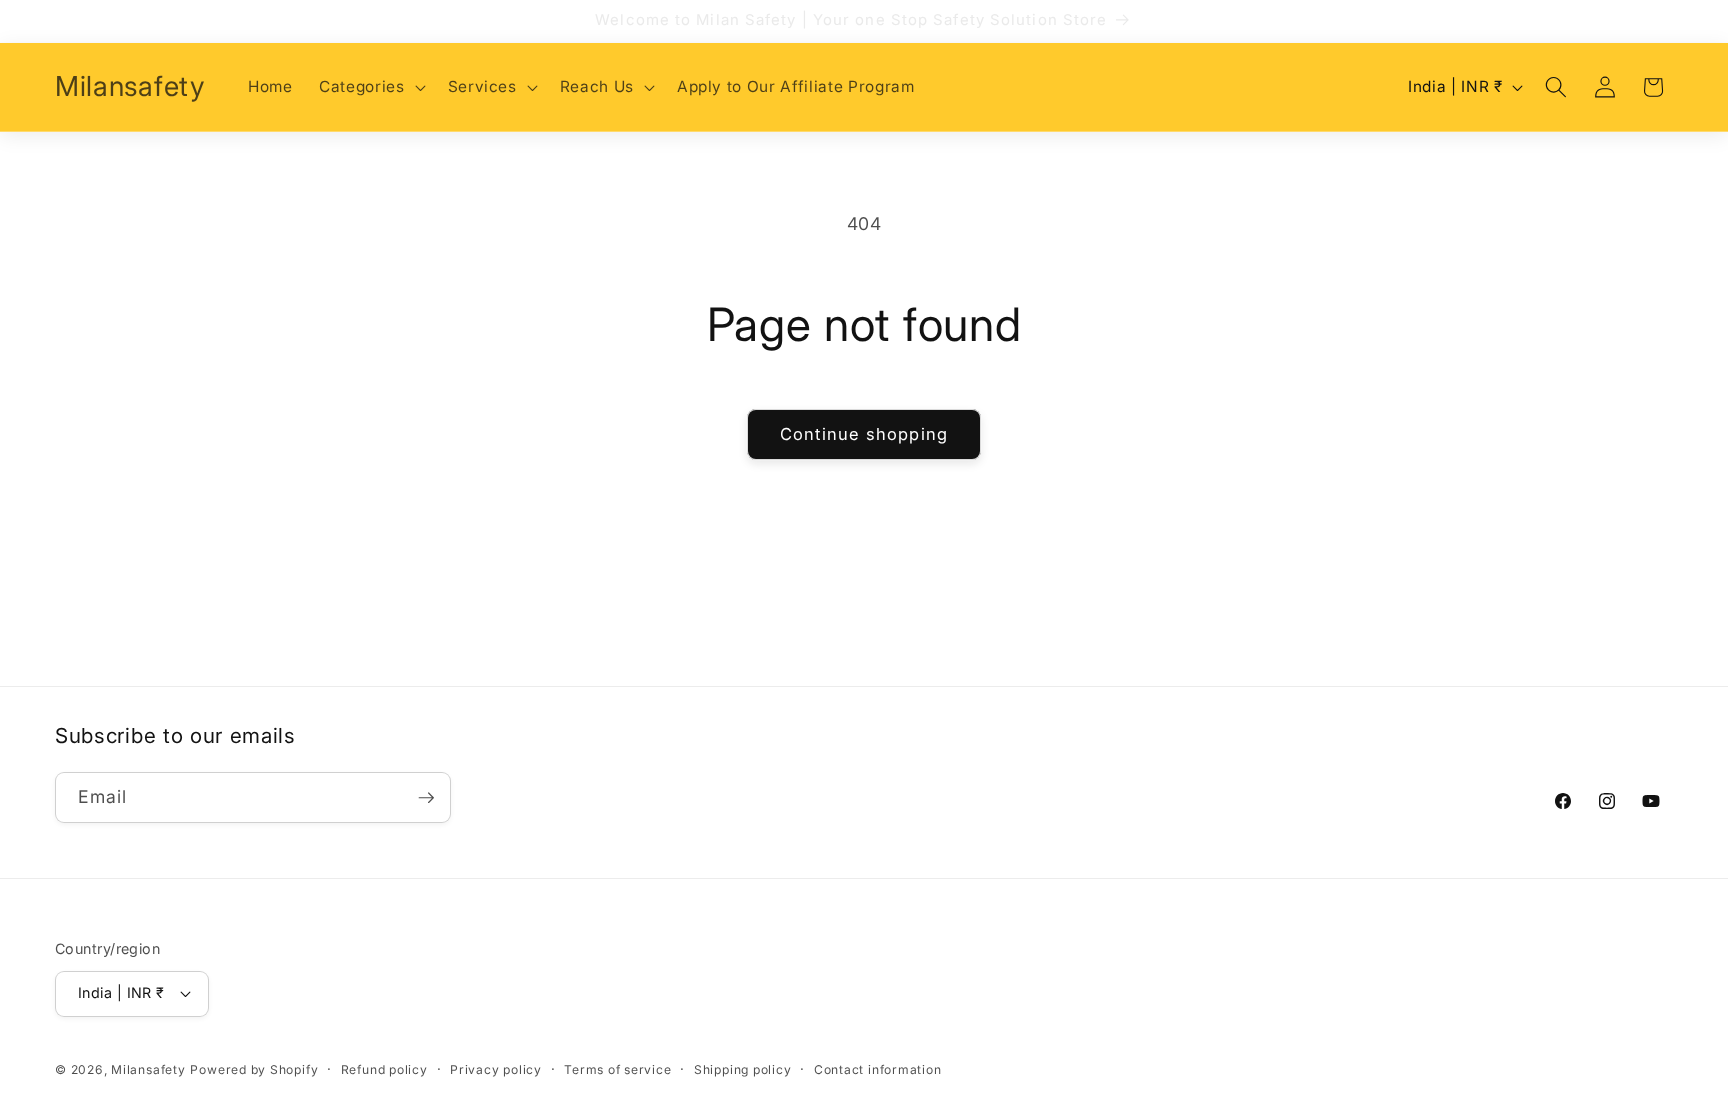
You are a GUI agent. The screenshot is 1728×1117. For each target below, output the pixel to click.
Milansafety (148, 1069)
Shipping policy (743, 1069)
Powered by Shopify (254, 1069)
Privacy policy (496, 1069)
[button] (370, 87)
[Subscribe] (426, 798)
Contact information (878, 1069)
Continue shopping (864, 434)
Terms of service (617, 1069)
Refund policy (384, 1069)
